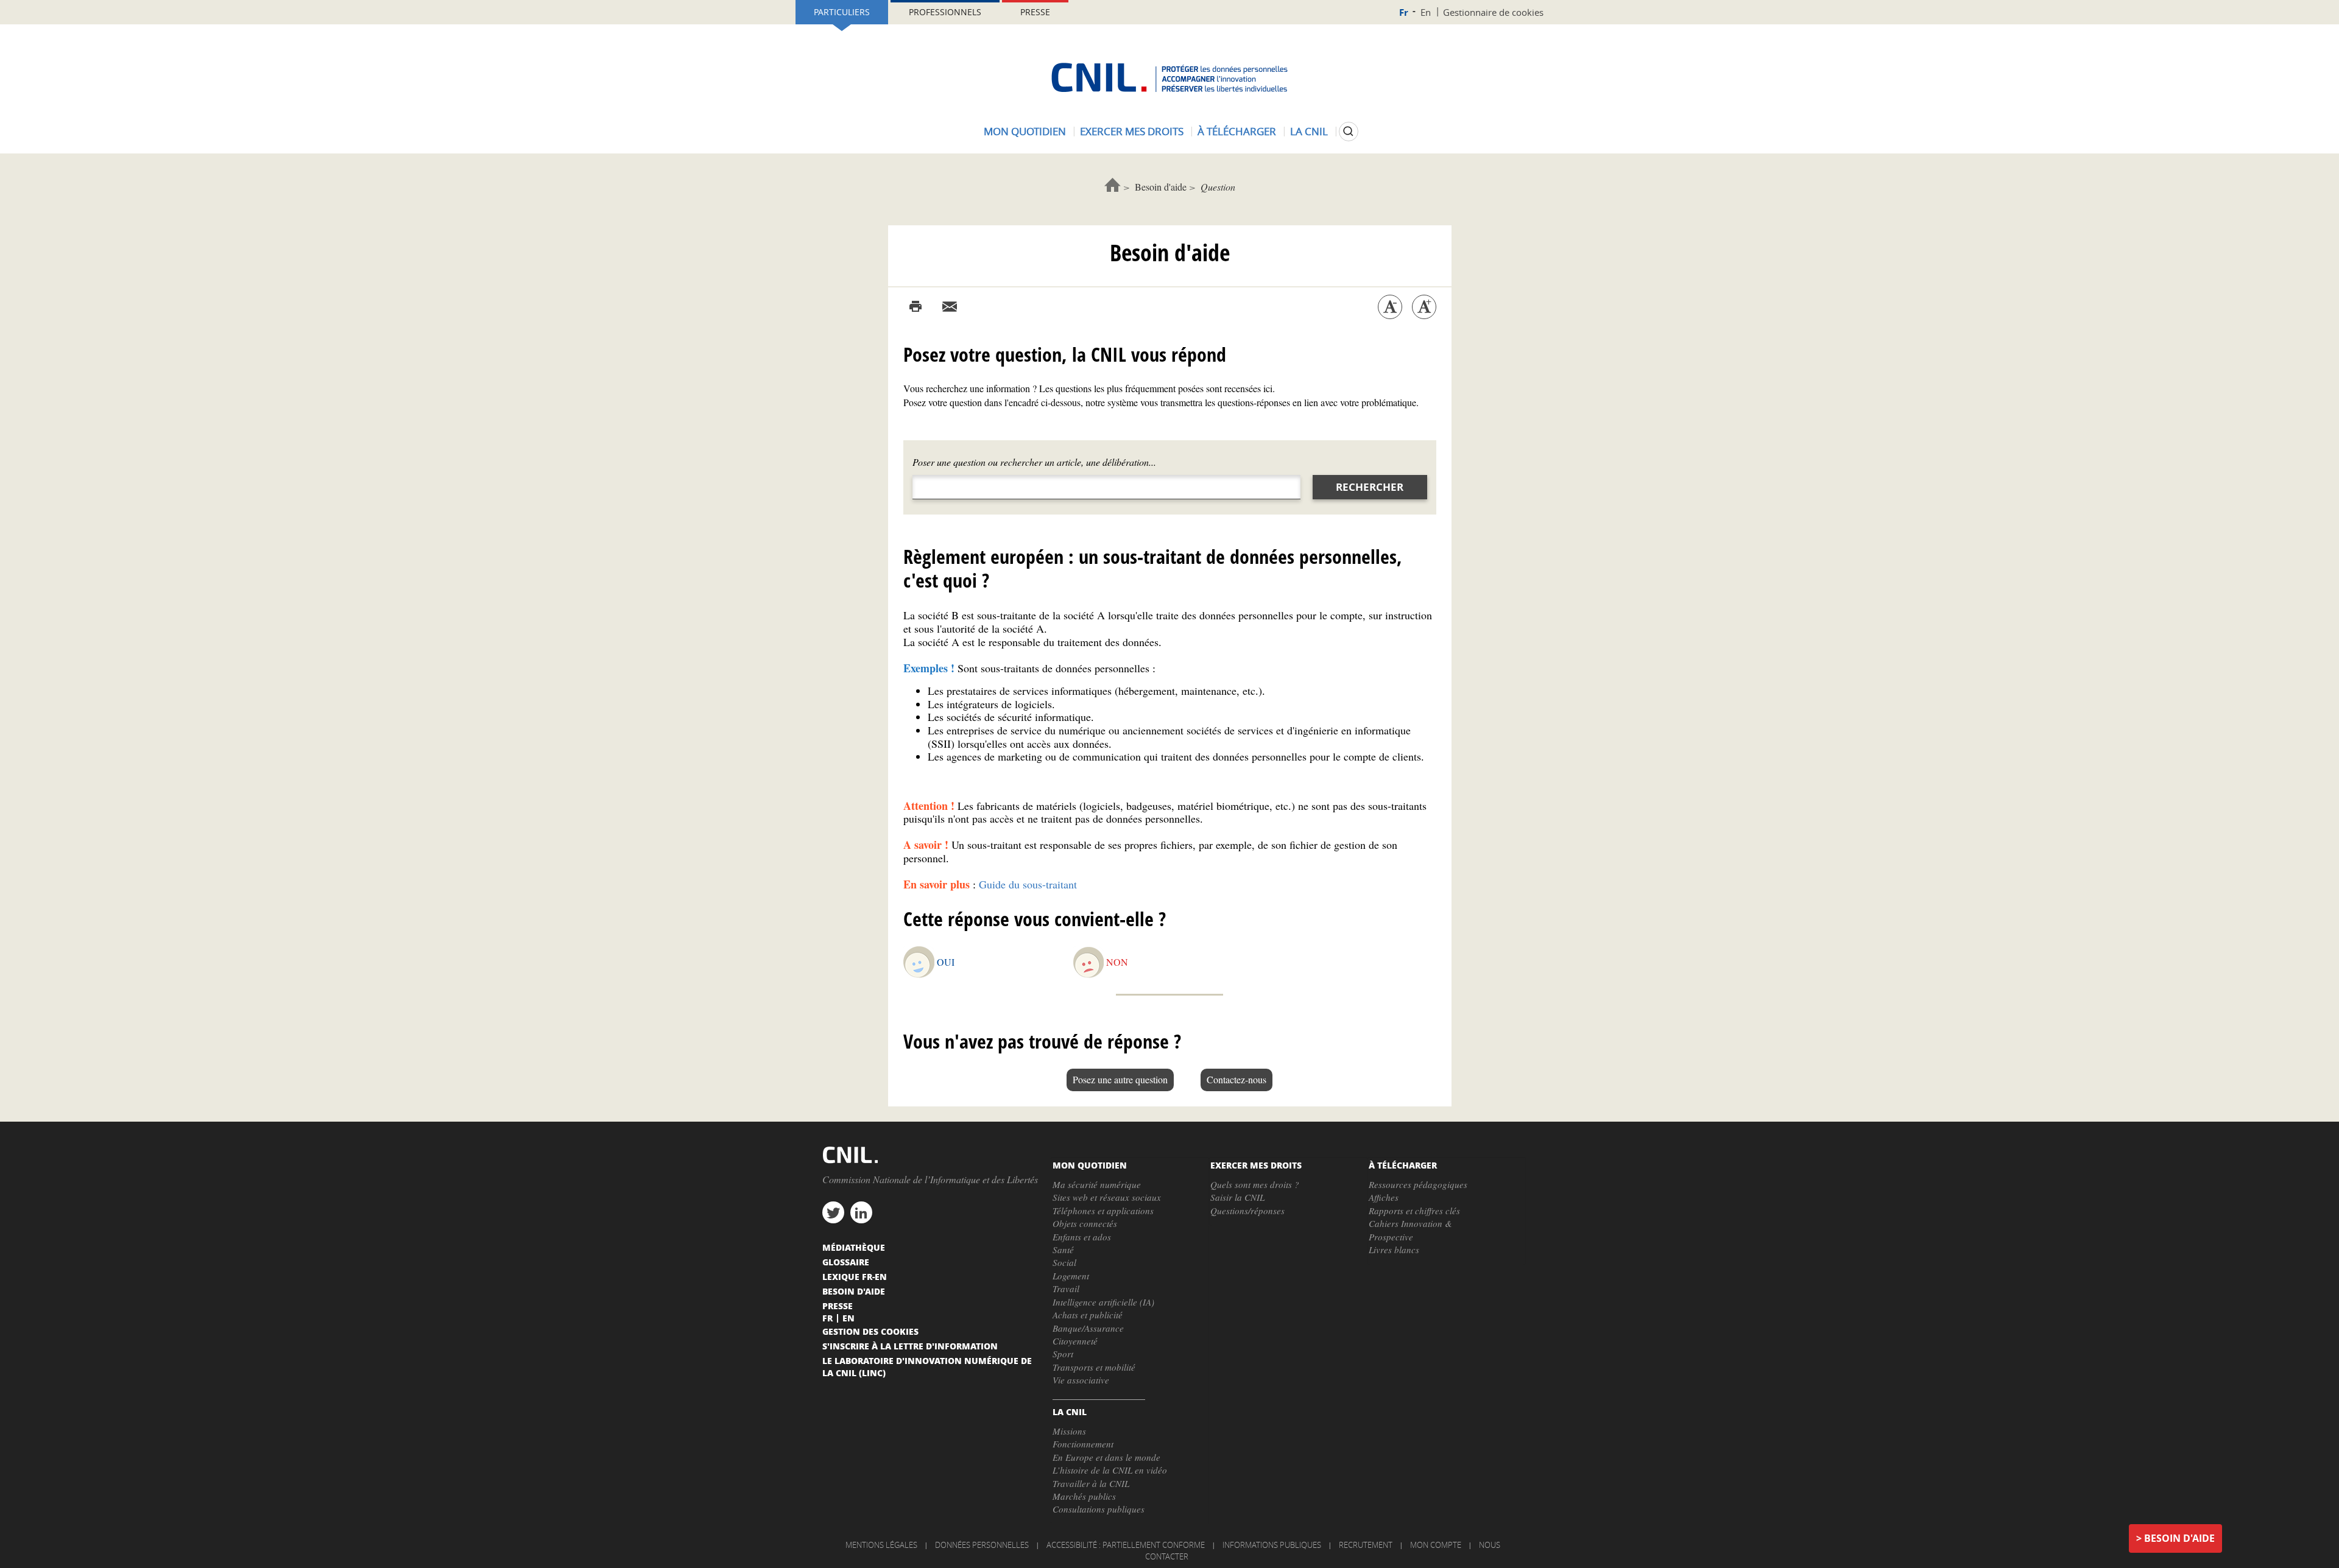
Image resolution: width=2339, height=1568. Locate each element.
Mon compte (1436, 1545)
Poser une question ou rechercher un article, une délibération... (1034, 462)
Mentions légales (881, 1545)
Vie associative (1081, 1380)
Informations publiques (1272, 1545)
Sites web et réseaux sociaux (1107, 1197)
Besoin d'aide (1161, 187)
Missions (1069, 1431)
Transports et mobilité (1094, 1367)
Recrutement (1366, 1545)
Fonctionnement (1083, 1444)
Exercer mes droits (1132, 131)
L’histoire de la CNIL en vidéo (1110, 1470)
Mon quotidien (1025, 131)
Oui (946, 962)
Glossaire (846, 1262)
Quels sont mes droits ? (1255, 1184)
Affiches (1384, 1197)
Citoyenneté (1075, 1341)
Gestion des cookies (870, 1331)
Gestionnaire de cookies (1493, 12)
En (1426, 12)
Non (1117, 962)
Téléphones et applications (1103, 1211)
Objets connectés (1085, 1223)
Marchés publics (1084, 1496)
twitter (833, 1212)
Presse (1035, 12)
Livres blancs (1394, 1250)
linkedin (861, 1212)
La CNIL (1309, 131)
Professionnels (945, 12)
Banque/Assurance (1088, 1328)
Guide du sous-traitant (1028, 884)
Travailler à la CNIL (1091, 1483)
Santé (1063, 1250)
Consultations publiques (1099, 1509)
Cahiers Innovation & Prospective (1410, 1230)
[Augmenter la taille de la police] (1424, 307)
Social (1064, 1262)
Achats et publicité (1088, 1315)
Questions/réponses (1247, 1211)
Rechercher (1370, 487)
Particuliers (842, 12)
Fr (1404, 12)
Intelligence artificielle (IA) (1103, 1302)
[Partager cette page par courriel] (950, 307)
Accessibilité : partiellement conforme (1126, 1545)
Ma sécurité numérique (1097, 1184)
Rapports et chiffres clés (1414, 1211)
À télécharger (1237, 131)
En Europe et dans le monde (1106, 1457)
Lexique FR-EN (855, 1276)
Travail (1066, 1289)
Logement (1071, 1276)
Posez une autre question (1120, 1079)
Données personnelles (982, 1545)
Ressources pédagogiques (1418, 1184)
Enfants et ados (1082, 1237)
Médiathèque (854, 1247)
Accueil (1113, 185)
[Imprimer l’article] (915, 307)
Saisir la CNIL (1237, 1197)
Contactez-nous (1237, 1079)
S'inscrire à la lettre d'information (910, 1346)
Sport (1063, 1354)
